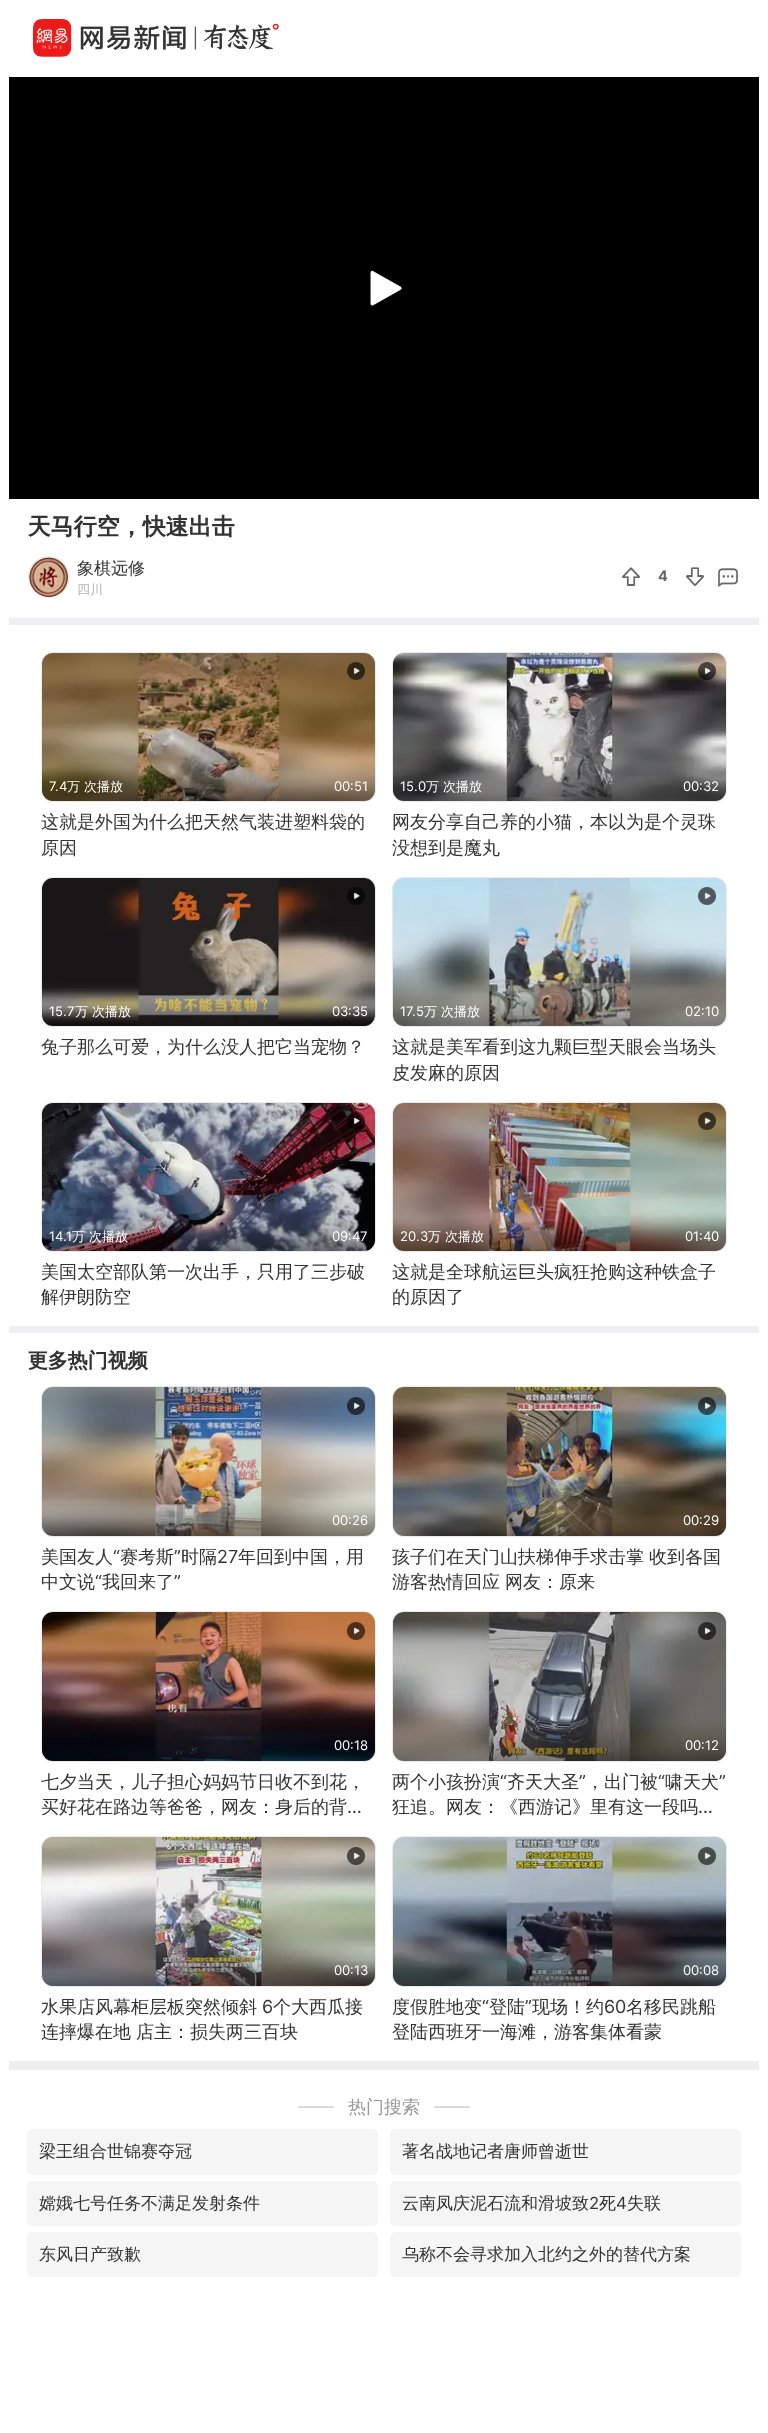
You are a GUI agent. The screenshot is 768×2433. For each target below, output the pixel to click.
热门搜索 (384, 2106)
